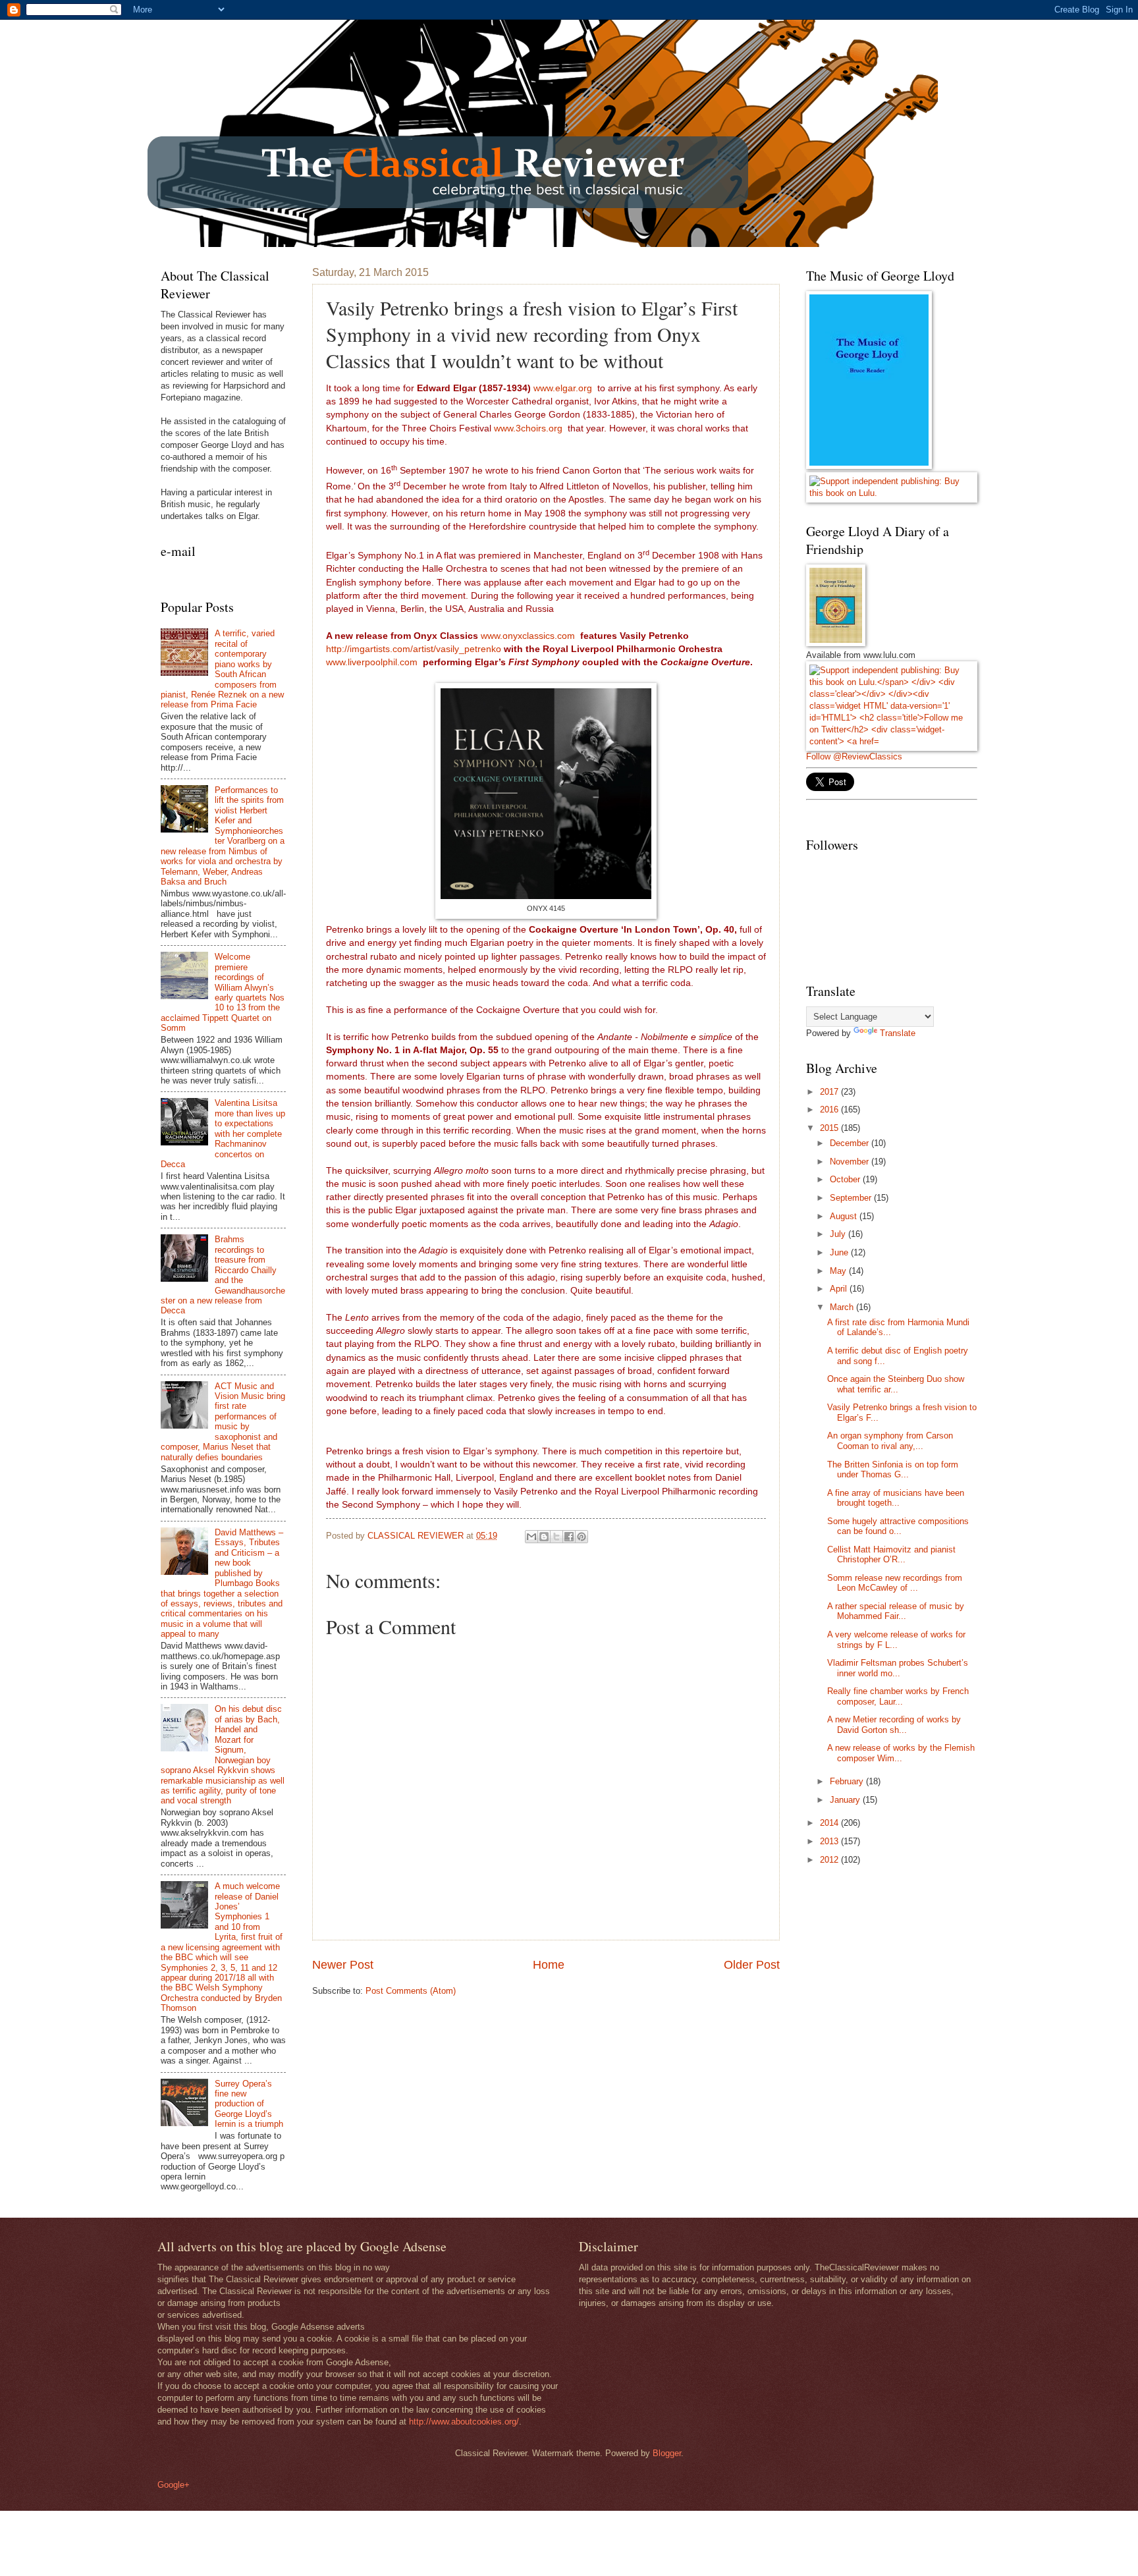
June (840, 1252)
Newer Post (343, 1965)
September (852, 1198)
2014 (830, 1823)
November (851, 1162)
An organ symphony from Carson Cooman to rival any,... (890, 1440)
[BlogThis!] (544, 1537)
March (843, 1307)
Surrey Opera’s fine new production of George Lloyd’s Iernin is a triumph (249, 2104)
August (845, 1216)
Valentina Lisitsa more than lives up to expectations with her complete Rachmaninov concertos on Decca (223, 1134)
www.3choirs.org (528, 428)
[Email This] (531, 1537)
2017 (830, 1092)
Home (549, 1965)
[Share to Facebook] (569, 1537)
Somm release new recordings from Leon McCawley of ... (895, 1583)
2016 (830, 1110)
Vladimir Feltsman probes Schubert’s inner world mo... (898, 1668)
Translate (898, 1033)
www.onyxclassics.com (528, 636)
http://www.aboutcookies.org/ (464, 2422)
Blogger (667, 2453)
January (846, 1800)
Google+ (174, 2485)
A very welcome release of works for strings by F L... (896, 1639)
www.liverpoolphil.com (372, 662)
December (851, 1143)
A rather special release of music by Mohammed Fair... (896, 1611)
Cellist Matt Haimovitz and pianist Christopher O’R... (891, 1554)
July (839, 1234)
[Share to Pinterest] (582, 1537)
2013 (830, 1841)
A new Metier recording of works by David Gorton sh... (894, 1724)
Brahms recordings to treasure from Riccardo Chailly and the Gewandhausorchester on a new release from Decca (223, 1275)
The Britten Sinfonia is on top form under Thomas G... (893, 1469)
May (839, 1271)
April (840, 1289)
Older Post (752, 1965)
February (848, 1781)
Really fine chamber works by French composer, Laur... (898, 1696)
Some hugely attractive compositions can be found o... (898, 1526)
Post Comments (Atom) (411, 1991)
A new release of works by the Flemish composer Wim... (901, 1753)
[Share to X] (556, 1537)
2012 (830, 1860)
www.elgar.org (563, 388)
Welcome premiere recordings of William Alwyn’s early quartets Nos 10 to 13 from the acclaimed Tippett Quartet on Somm (223, 992)
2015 (830, 1128)
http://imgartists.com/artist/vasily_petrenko (414, 649)
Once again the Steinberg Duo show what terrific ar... (896, 1384)
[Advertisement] (905, 1970)
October (846, 1179)
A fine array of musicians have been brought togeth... (896, 1498)
